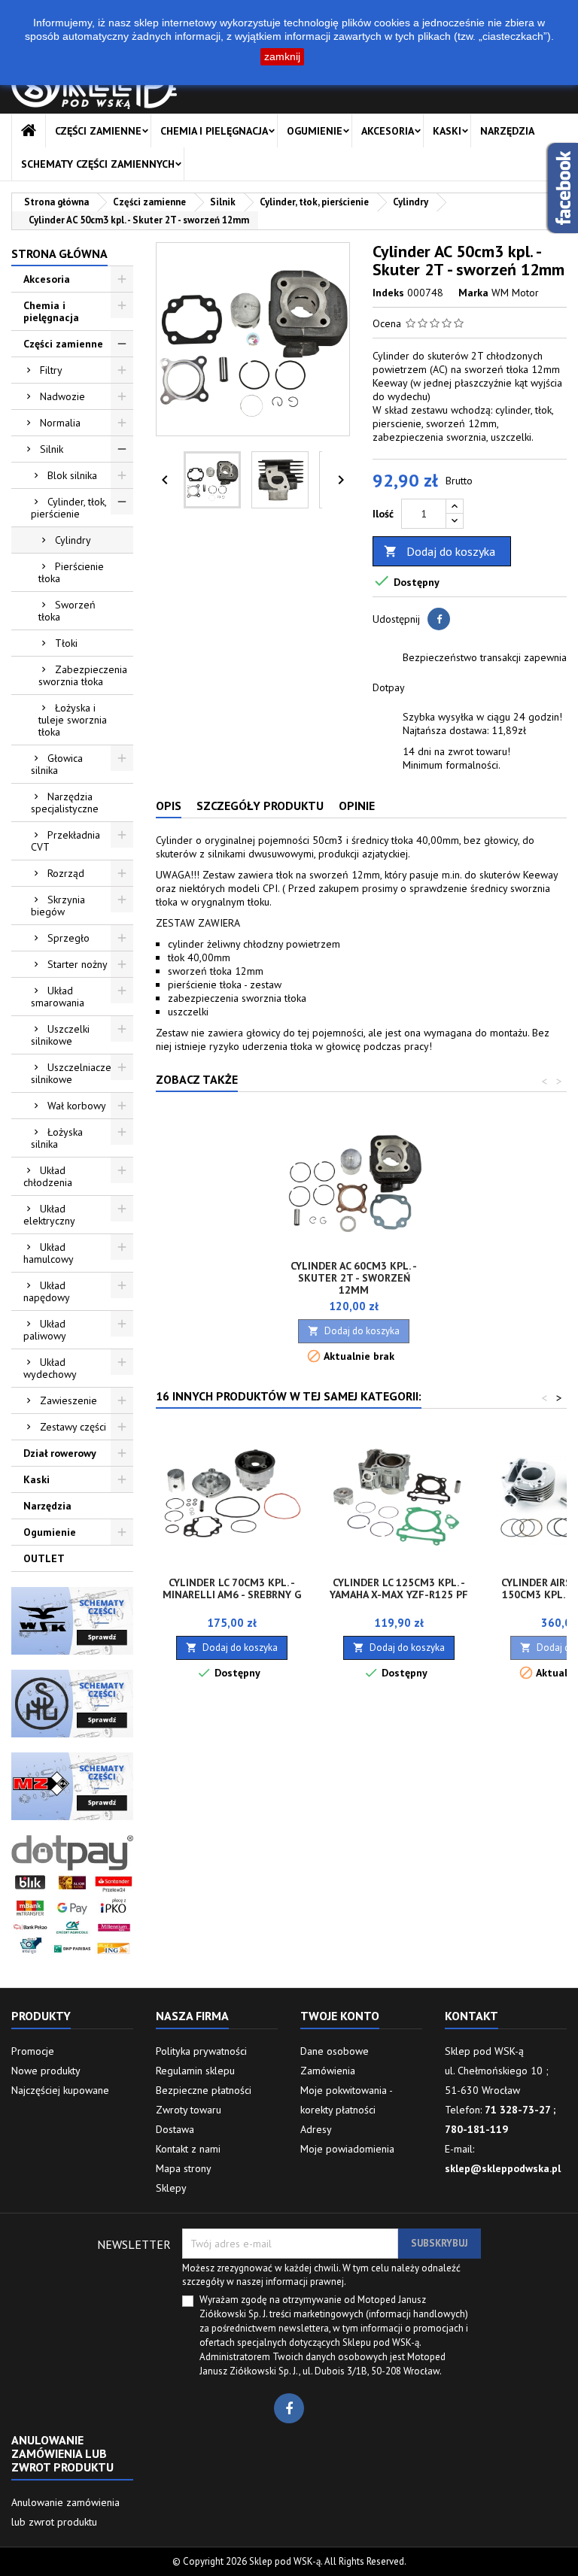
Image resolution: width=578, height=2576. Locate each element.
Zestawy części (73, 1427)
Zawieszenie (68, 1400)
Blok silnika (72, 475)
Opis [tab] (169, 806)
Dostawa (175, 2129)
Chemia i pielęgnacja (214, 131)
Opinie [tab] (357, 806)
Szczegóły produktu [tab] (260, 806)
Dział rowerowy (60, 1453)
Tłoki (66, 643)
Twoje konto (340, 2016)
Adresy (316, 2129)
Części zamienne (98, 131)
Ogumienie (315, 131)
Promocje (33, 2051)
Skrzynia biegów (58, 906)
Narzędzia (507, 131)
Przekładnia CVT (65, 841)
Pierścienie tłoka (71, 572)
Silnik (52, 449)
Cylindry (73, 540)
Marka (473, 293)
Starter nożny (78, 964)
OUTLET (44, 1558)
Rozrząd (66, 873)
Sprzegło (68, 938)
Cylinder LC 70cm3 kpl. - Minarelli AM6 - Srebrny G (232, 1588)
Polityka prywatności (201, 2051)
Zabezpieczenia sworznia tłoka (83, 675)
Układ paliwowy (45, 1330)
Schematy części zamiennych (98, 164)
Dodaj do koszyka (440, 551)
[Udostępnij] (439, 619)
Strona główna (59, 253)
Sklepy (171, 2188)
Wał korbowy (77, 1106)
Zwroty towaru (189, 2110)
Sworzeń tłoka (67, 611)
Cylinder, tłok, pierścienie (69, 508)
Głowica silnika (57, 764)
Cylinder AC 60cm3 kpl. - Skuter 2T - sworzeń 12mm (354, 1278)
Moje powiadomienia (347, 2149)
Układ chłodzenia (48, 1176)
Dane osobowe (335, 2051)
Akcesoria (388, 131)
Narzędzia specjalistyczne (65, 803)
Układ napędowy (47, 1291)
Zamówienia (328, 2071)
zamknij (282, 56)
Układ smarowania (58, 997)
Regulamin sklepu (195, 2071)
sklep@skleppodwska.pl (503, 2168)
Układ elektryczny (49, 1215)
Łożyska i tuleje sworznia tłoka (73, 720)
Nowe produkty (46, 2071)
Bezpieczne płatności (204, 2090)
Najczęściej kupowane (60, 2090)
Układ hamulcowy (49, 1253)
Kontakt (472, 2016)
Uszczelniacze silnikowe (71, 1073)
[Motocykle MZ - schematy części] (72, 1786)
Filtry (51, 370)
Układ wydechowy (50, 1368)
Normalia (60, 423)
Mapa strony (184, 2168)
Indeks (388, 293)
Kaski (447, 131)
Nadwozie (62, 396)
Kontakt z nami (188, 2149)
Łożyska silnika (57, 1138)
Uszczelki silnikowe (60, 1035)
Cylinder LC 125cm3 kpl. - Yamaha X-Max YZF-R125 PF (399, 1588)
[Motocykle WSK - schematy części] (72, 1620)
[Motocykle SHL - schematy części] (72, 1703)
